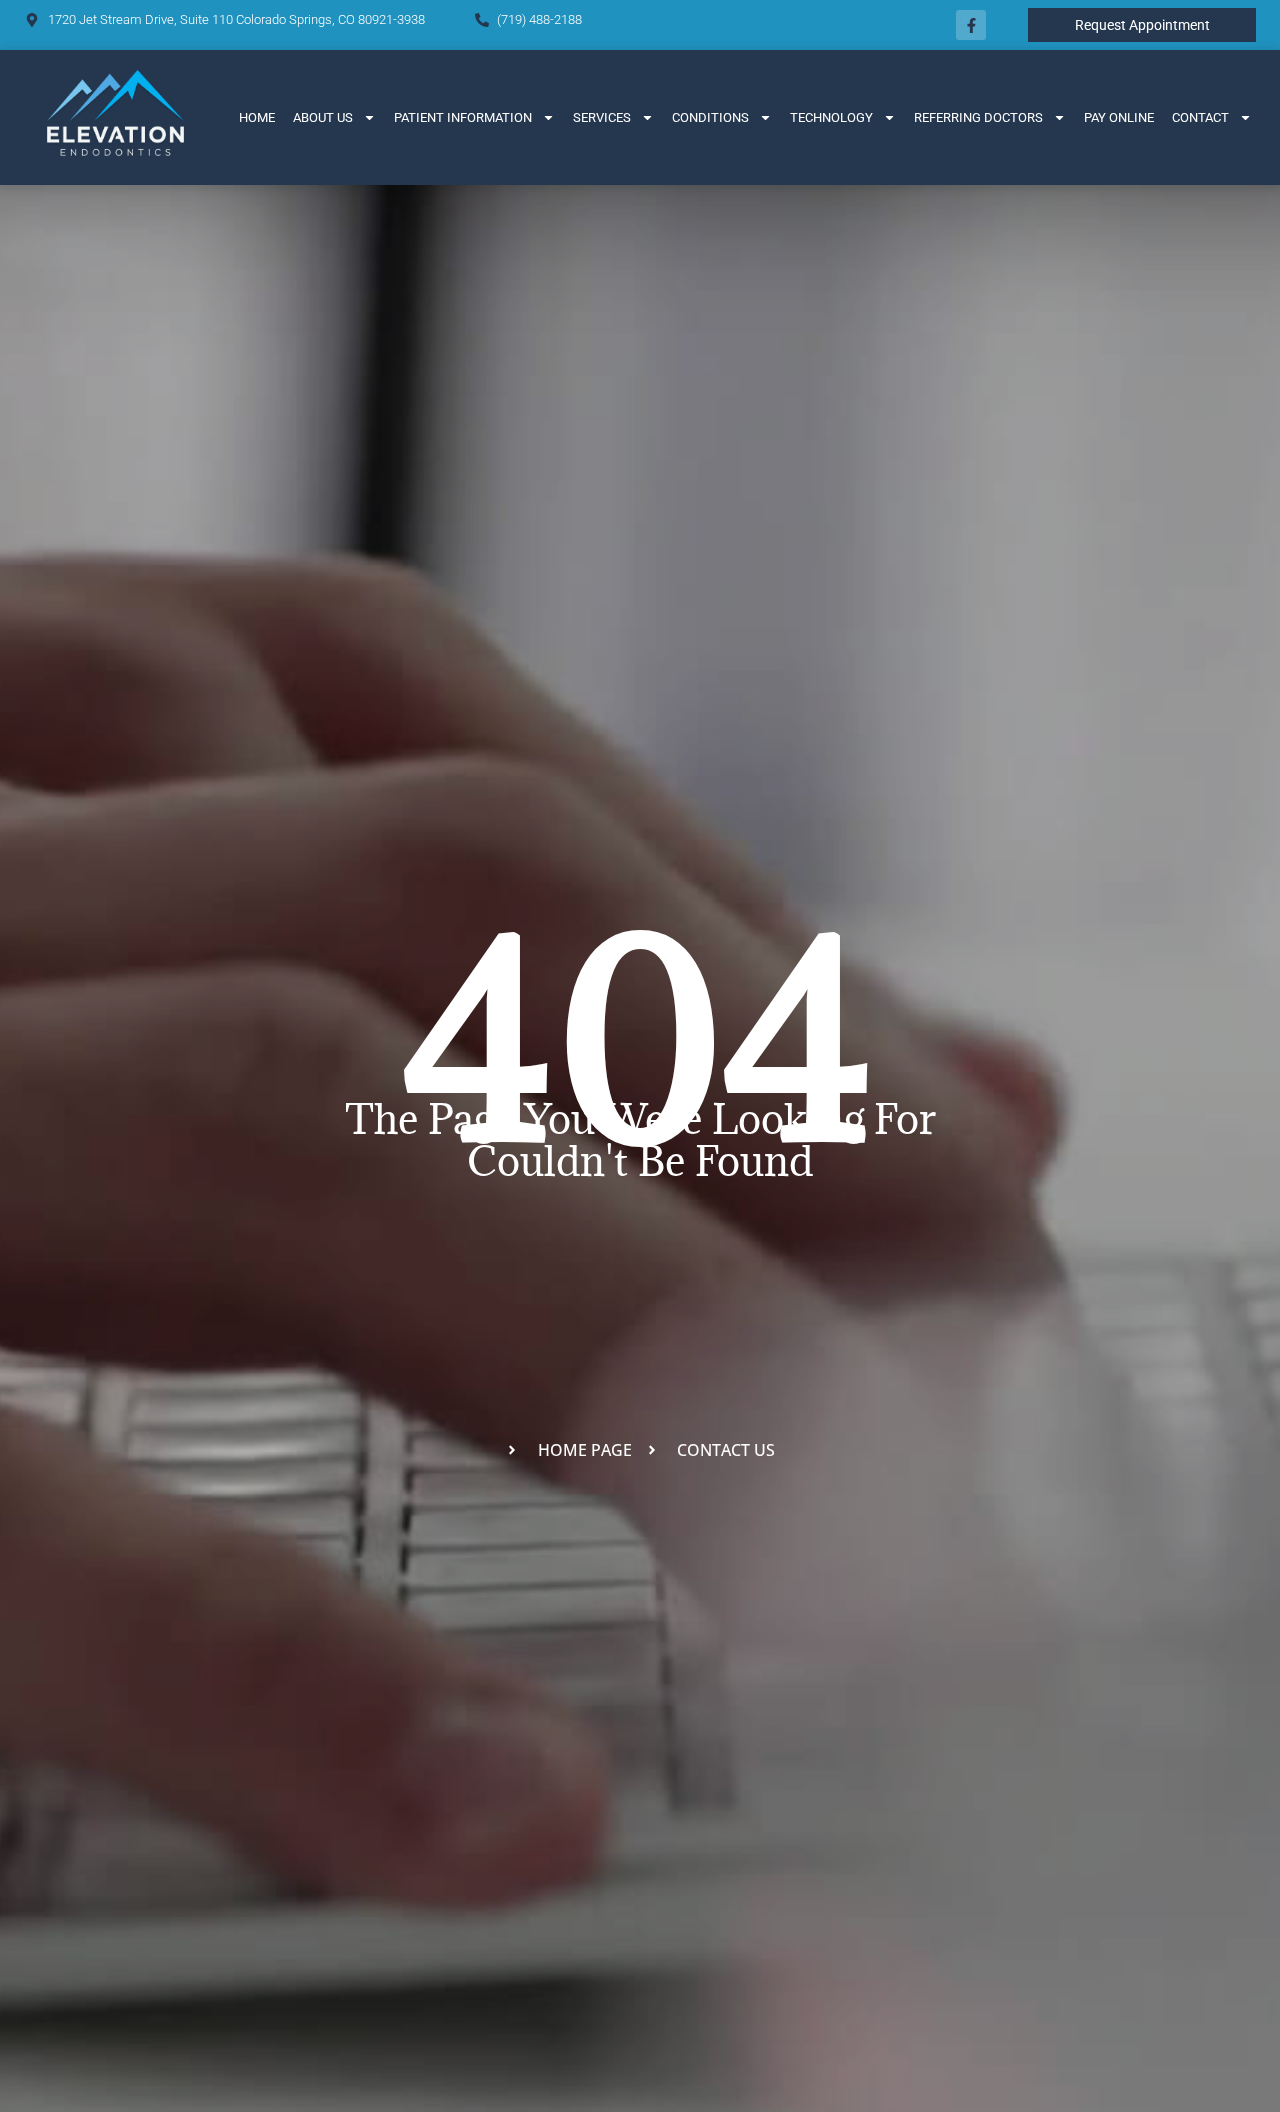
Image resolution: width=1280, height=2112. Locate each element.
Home (257, 117)
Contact (1200, 117)
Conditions (710, 117)
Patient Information (463, 117)
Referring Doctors (978, 117)
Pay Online (1119, 117)
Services (602, 117)
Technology (831, 117)
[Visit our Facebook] (971, 25)
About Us (323, 117)
